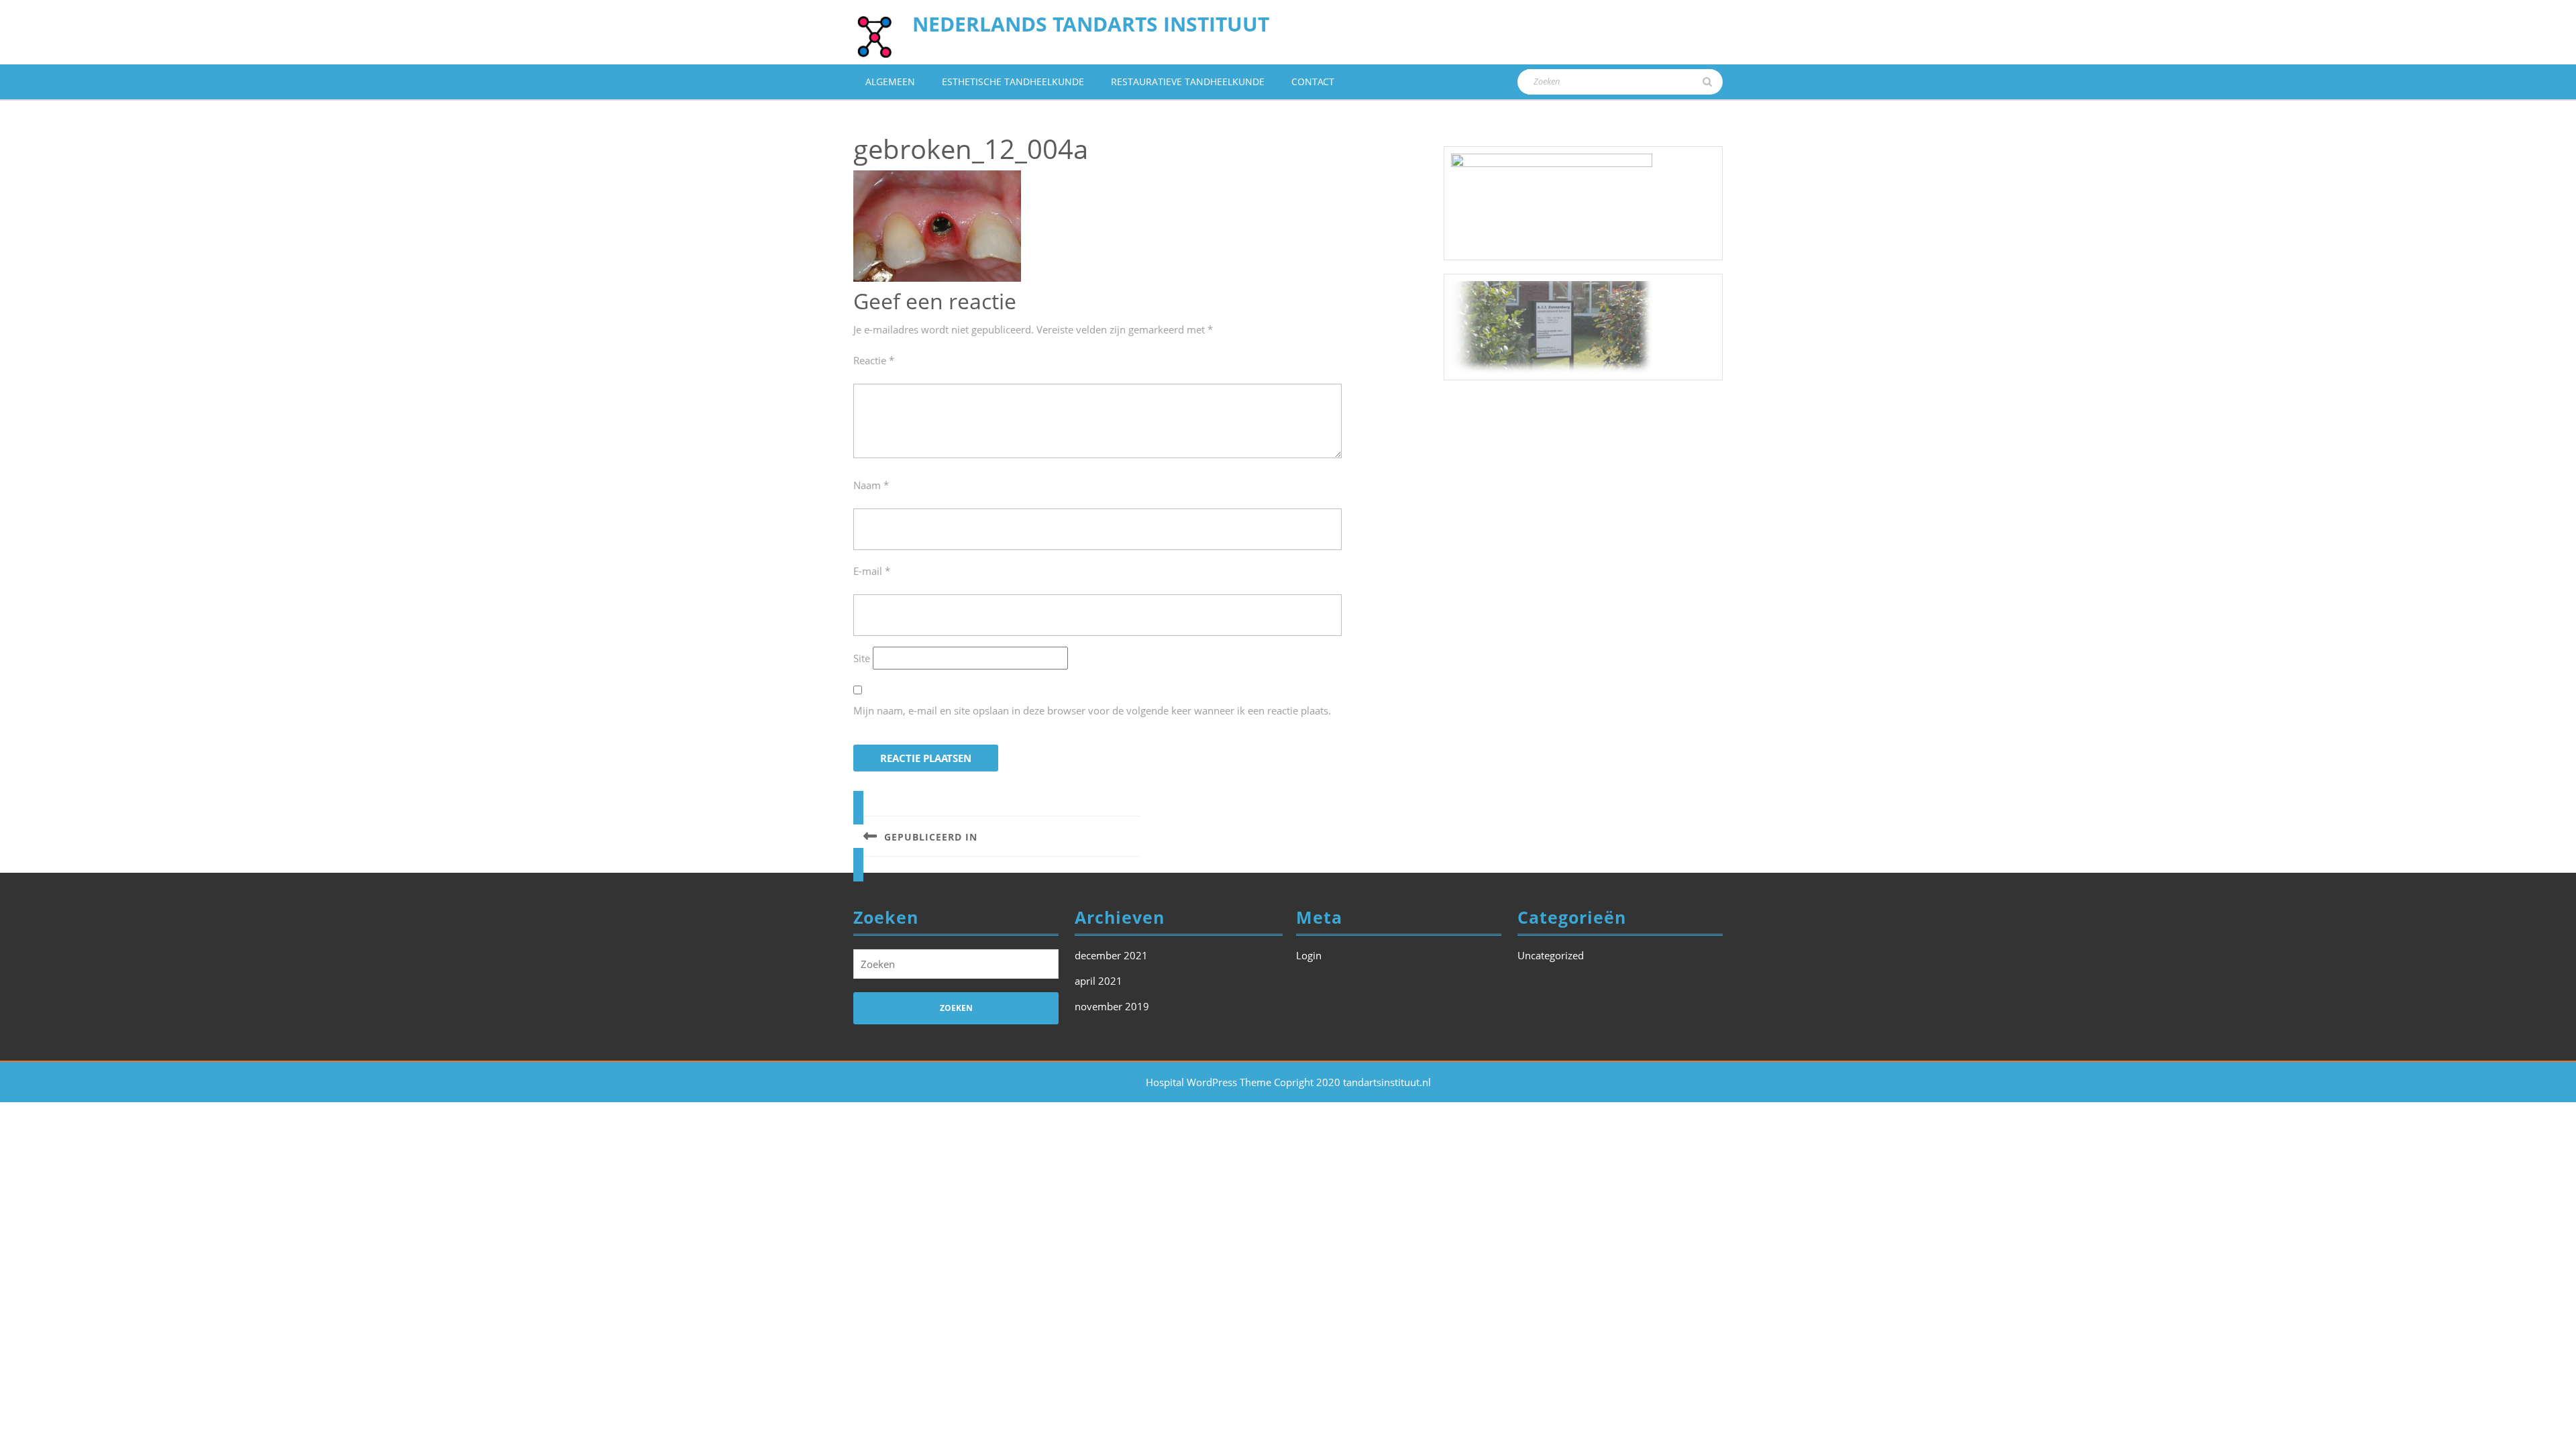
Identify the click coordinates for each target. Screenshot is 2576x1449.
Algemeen (890, 82)
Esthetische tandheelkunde (1013, 82)
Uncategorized (1551, 955)
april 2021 (1098, 981)
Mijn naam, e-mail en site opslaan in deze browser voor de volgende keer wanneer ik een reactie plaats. (1092, 710)
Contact (1313, 82)
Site (862, 658)
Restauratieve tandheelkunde (1188, 82)
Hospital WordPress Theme (1209, 1082)
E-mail (872, 571)
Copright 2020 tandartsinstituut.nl (1352, 1082)
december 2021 (1111, 955)
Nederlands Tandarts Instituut (1091, 24)
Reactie (874, 360)
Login (1309, 955)
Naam (871, 485)
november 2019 (1112, 1006)
